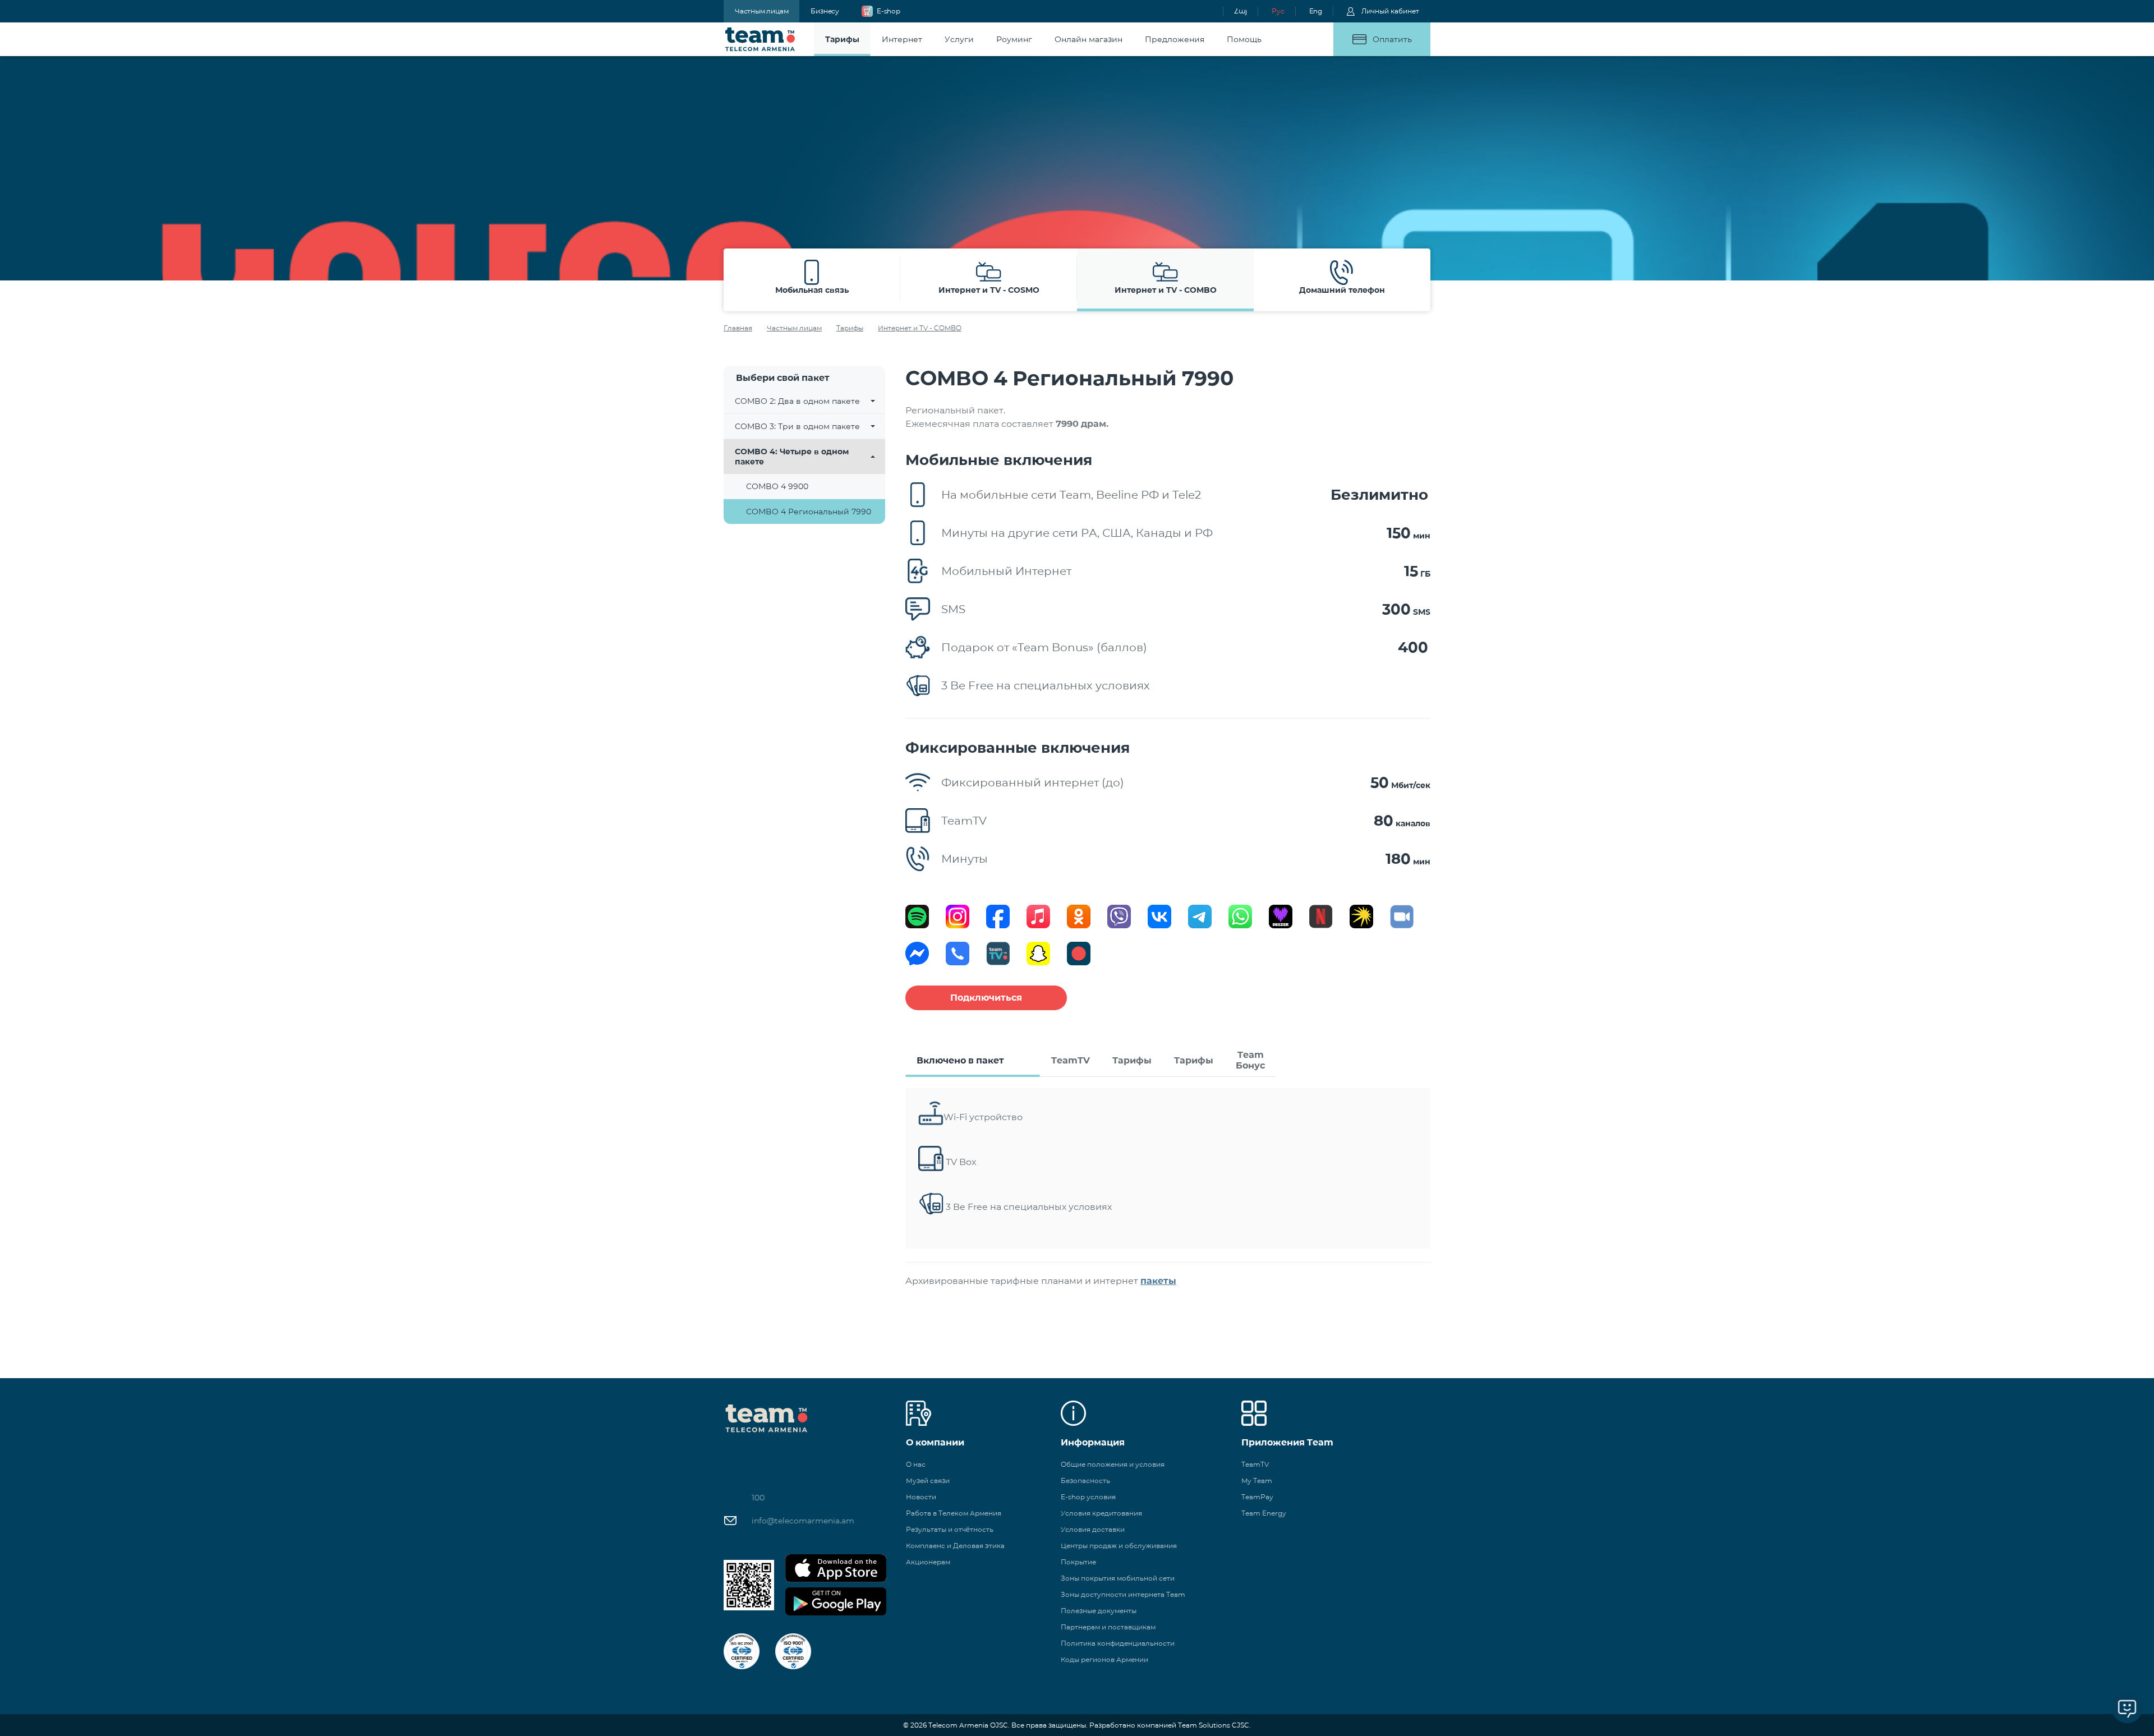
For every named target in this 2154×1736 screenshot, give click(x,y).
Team (760, 39)
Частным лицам (761, 11)
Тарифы (850, 328)
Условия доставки (1093, 1529)
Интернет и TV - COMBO (920, 328)
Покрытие (1078, 1562)
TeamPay (1257, 1497)
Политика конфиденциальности (1118, 1643)
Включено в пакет (960, 1060)
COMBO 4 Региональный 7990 (809, 512)
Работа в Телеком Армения (954, 1513)
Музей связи (928, 1481)
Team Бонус (1250, 1060)
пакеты (1158, 1281)
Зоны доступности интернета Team (1123, 1594)
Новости (921, 1497)
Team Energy (1264, 1513)
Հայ (1241, 11)
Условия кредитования (1101, 1513)
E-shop (889, 11)
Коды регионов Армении (1104, 1659)
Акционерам (928, 1562)
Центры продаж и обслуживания (1119, 1546)
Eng (1316, 11)
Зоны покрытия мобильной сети (1118, 1578)
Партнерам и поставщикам (1108, 1627)
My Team (1257, 1481)
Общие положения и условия (1113, 1464)
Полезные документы (1099, 1611)
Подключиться (986, 998)
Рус (1278, 11)
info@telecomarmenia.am (803, 1521)
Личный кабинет (1390, 11)
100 (758, 1498)
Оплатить (1392, 39)
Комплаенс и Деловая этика (955, 1546)
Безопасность (1085, 1481)
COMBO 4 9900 (777, 486)
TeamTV (1071, 1060)
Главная (738, 328)
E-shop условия (1088, 1497)
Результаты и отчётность (950, 1529)
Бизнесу (825, 11)
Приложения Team (1287, 1442)
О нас (916, 1464)
